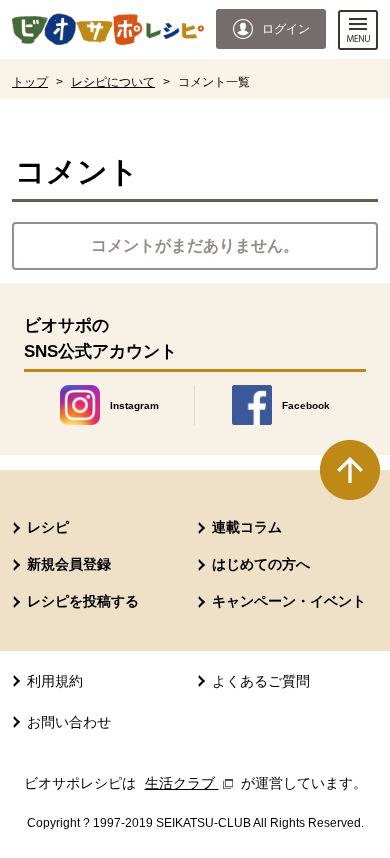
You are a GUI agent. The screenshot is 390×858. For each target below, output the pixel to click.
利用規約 (55, 681)
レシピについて (113, 82)
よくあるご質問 (261, 681)
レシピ (48, 527)
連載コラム (247, 527)
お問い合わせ (69, 722)
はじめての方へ (261, 564)
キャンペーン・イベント (289, 601)
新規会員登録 (69, 564)
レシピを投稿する (83, 601)
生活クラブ (191, 783)
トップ (30, 82)
